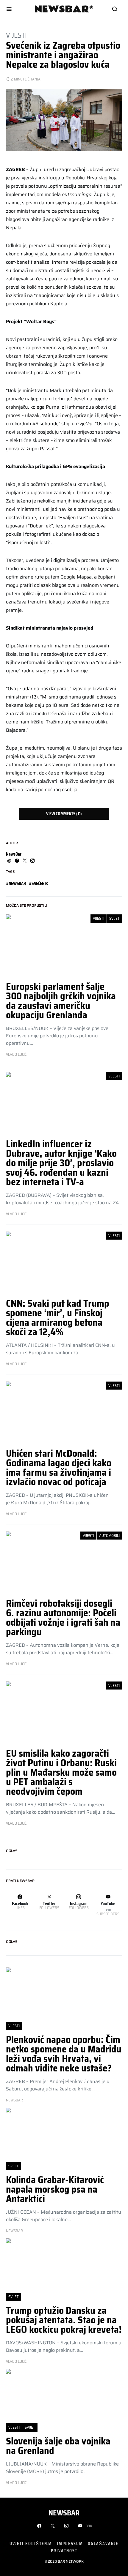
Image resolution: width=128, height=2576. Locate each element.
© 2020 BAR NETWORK (64, 2561)
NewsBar (14, 854)
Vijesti (16, 35)
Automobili (109, 1536)
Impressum (70, 2543)
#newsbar (16, 884)
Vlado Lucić (16, 1055)
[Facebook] (39, 2526)
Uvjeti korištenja (31, 2543)
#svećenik (38, 884)
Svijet (114, 918)
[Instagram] (66, 2526)
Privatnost (64, 2551)
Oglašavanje (103, 2543)
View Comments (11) (64, 814)
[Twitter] (53, 2526)
